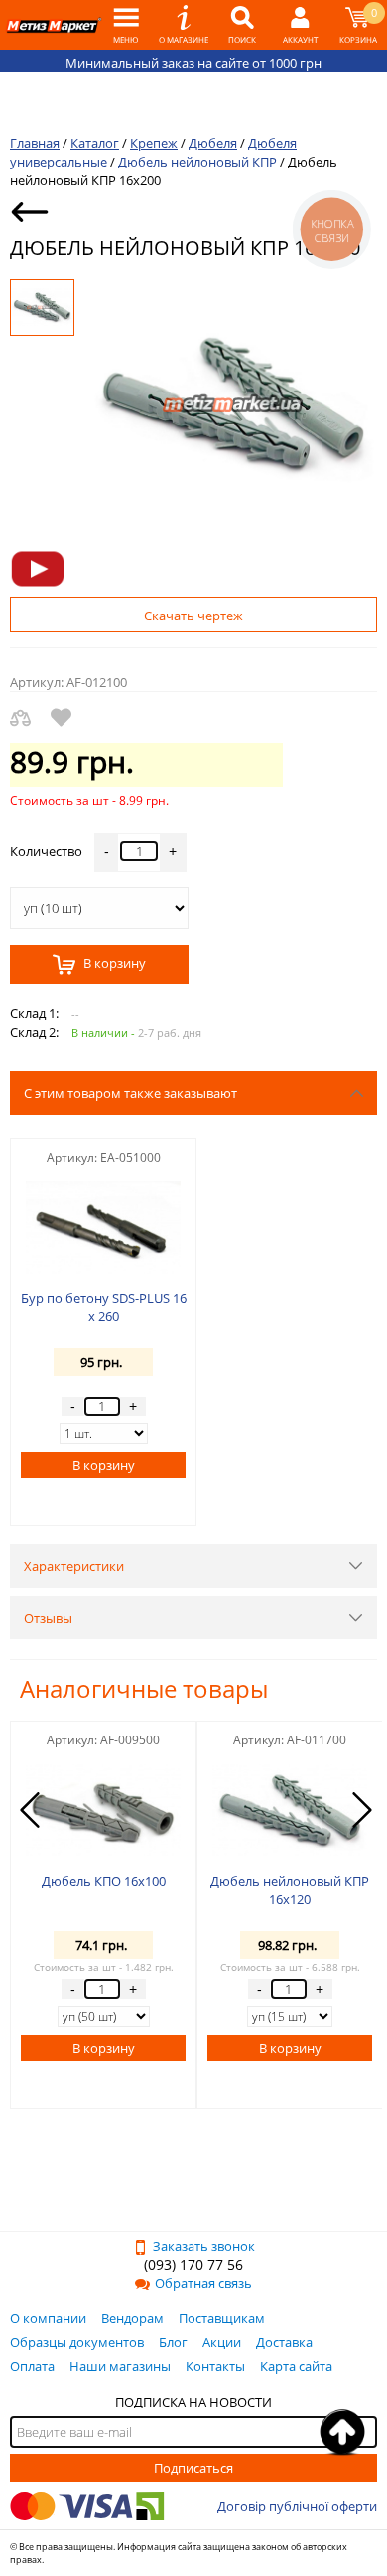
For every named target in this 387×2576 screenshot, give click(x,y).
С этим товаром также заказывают (130, 1093)
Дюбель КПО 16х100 (104, 1881)
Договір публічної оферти (297, 2506)
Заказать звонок (204, 2246)
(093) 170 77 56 (193, 2264)
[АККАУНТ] (300, 25)
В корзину (113, 964)
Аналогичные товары (144, 1688)
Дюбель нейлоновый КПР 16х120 (290, 1890)
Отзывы (48, 1618)
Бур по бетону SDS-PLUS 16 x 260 (104, 1307)
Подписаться (193, 2468)
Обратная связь (203, 2283)
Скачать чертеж (193, 616)
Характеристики (74, 1566)
